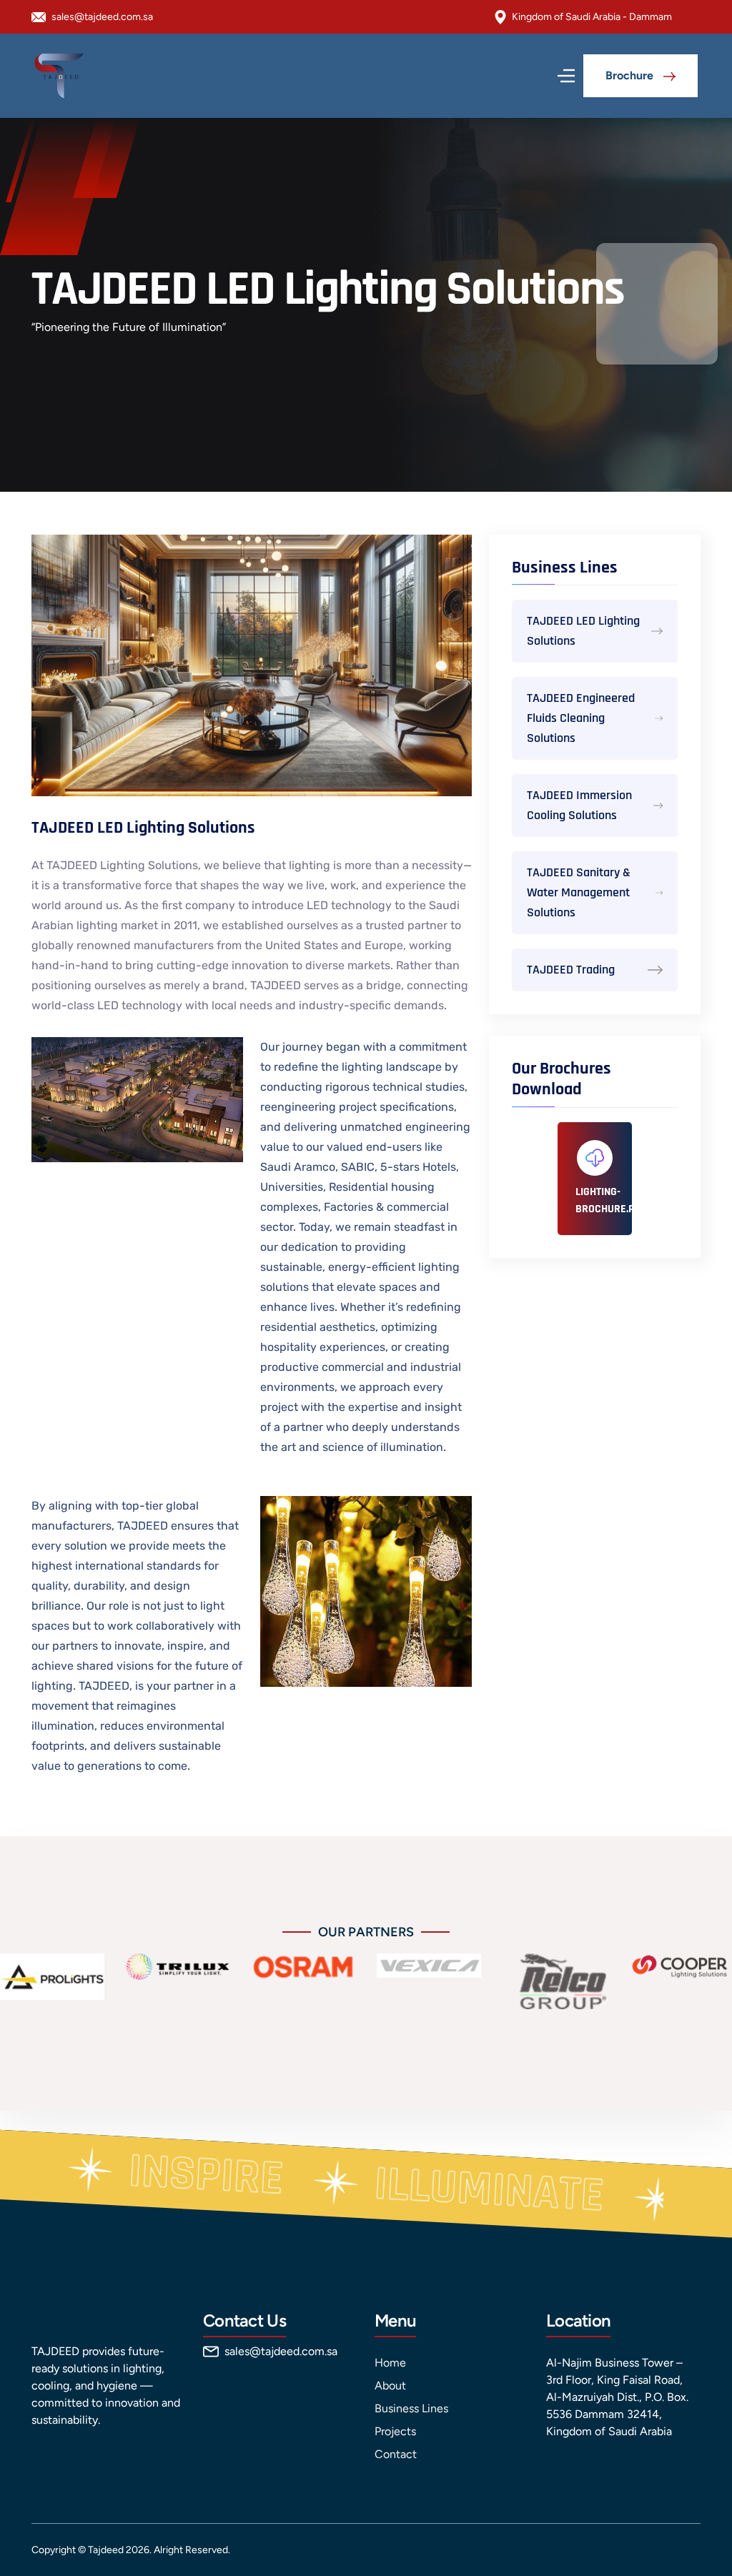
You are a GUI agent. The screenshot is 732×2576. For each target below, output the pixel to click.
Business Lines (411, 2408)
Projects (395, 2431)
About (390, 2386)
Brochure (631, 75)
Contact (396, 2454)
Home (390, 2363)
